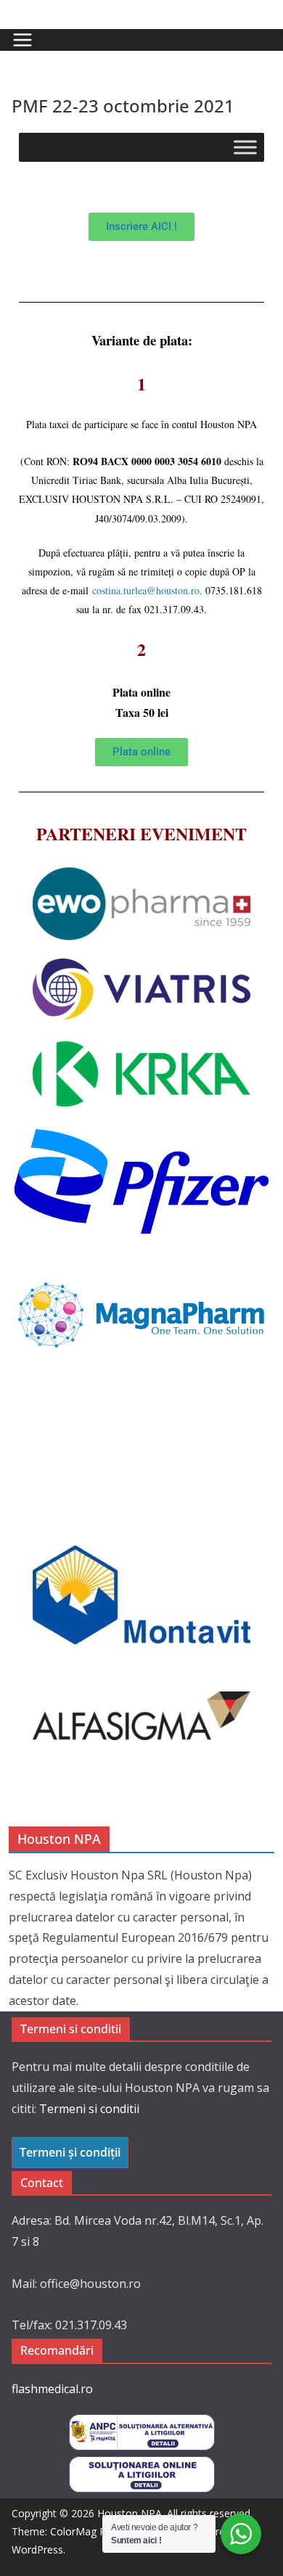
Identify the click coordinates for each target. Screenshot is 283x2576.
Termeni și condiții (70, 2152)
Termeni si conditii (89, 2109)
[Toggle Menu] (245, 147)
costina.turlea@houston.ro (146, 590)
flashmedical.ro (52, 2389)
